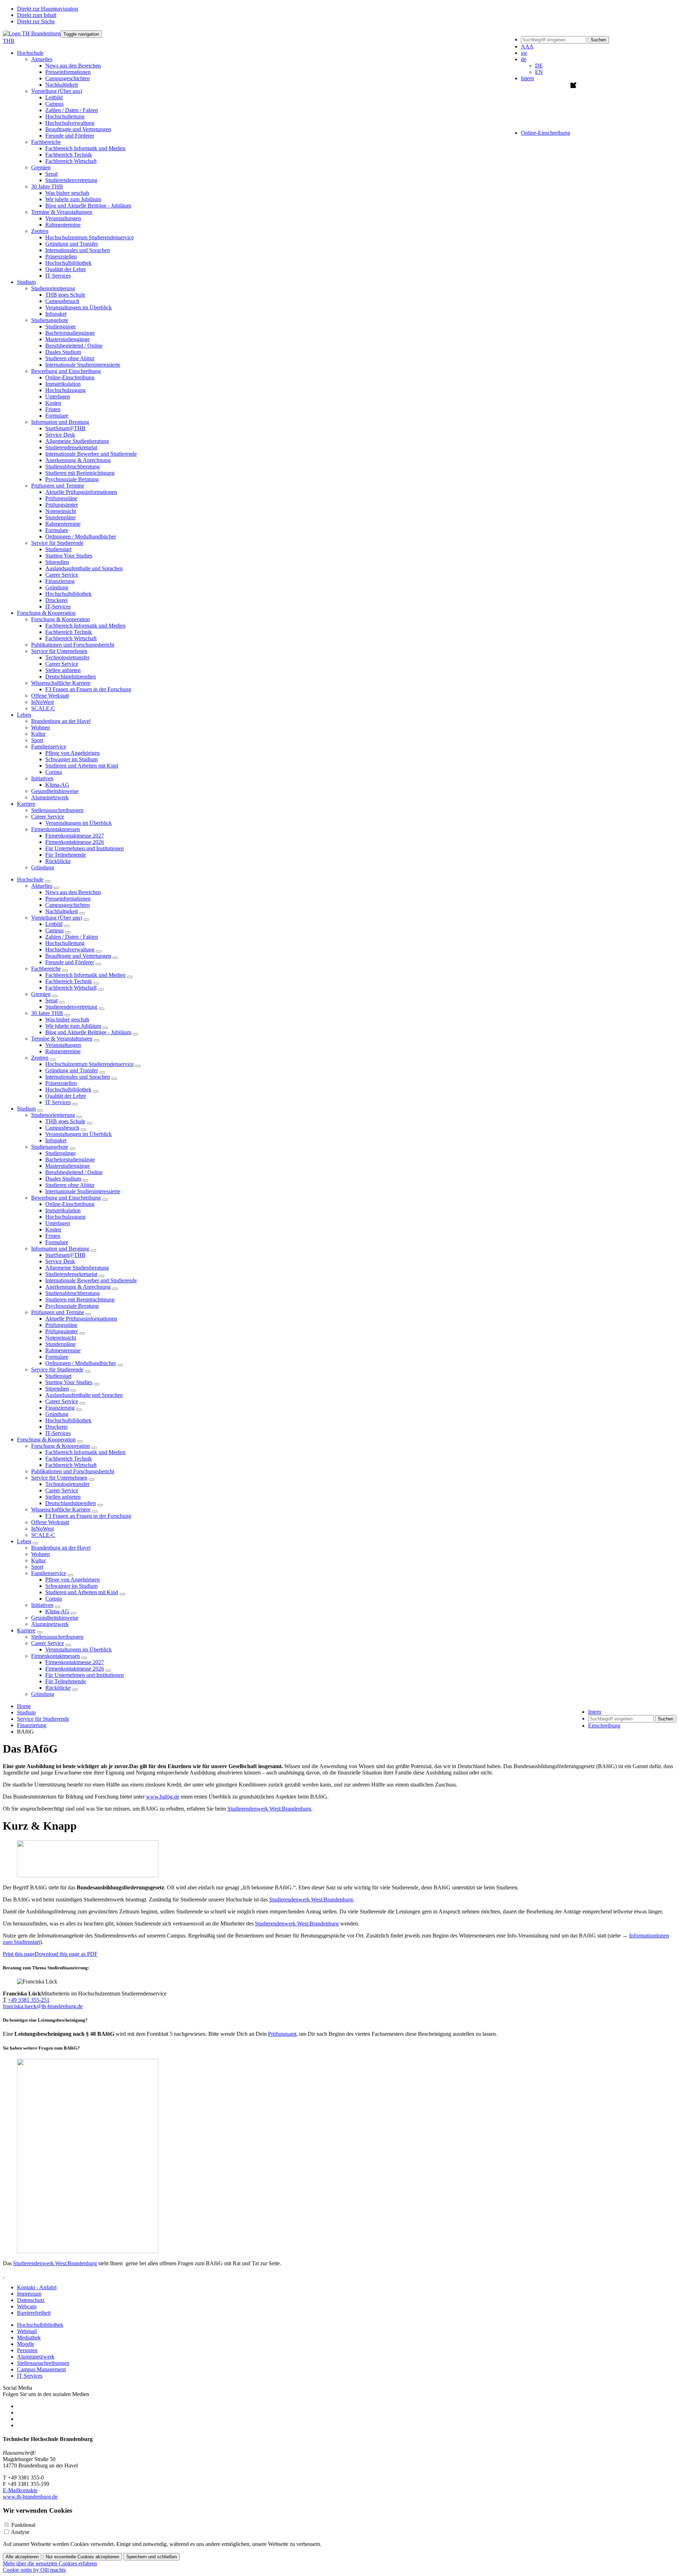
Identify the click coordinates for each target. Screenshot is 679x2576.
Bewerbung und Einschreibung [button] (66, 371)
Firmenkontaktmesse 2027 (75, 836)
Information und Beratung (60, 1249)
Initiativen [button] (42, 778)
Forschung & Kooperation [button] (46, 613)
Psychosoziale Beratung (72, 479)
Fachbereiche (46, 969)
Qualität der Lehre (66, 269)
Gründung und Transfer (72, 244)
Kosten (53, 403)
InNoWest (42, 702)
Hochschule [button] (30, 53)
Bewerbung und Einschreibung (66, 1198)
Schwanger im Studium (71, 759)
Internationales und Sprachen (78, 250)
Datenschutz (31, 2300)
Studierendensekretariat (71, 447)
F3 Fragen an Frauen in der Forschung (88, 689)
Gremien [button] (41, 167)
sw (524, 53)
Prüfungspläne (61, 498)
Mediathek (29, 2338)
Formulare (57, 416)
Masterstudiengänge (68, 339)
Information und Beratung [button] (60, 422)
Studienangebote (50, 1147)
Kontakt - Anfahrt (37, 2287)
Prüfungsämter (62, 505)
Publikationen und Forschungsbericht (73, 645)
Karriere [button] (26, 804)
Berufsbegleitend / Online (74, 346)
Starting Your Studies (69, 556)
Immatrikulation (63, 384)
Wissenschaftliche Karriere (61, 1510)
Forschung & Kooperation (46, 1439)
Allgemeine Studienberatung (77, 441)
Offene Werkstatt (50, 696)
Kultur (38, 734)
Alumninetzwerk (50, 797)
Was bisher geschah (67, 193)
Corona (54, 772)
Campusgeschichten (68, 78)
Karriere (26, 1630)
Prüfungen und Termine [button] (58, 486)
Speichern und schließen (152, 2557)
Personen (27, 2350)
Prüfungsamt (282, 2034)
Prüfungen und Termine (58, 1312)
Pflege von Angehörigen (72, 753)
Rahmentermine (63, 225)
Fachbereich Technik (69, 155)
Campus (54, 104)
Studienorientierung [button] (53, 288)
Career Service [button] (48, 817)
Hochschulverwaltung (70, 123)
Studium (26, 1109)
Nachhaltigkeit (62, 85)
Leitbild (54, 97)
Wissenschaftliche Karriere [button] (61, 683)
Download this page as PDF (66, 1954)
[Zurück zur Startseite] (32, 33)
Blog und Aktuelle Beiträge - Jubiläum (88, 206)
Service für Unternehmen (59, 1478)
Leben (24, 1541)
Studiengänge (60, 327)
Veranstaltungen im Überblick (79, 307)
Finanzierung (60, 581)
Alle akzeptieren (22, 2557)
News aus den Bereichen (73, 66)
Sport (37, 740)
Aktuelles (42, 886)
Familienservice (49, 1573)
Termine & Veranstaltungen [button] (62, 212)
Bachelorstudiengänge (70, 333)
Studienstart (58, 549)
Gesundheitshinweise (55, 791)
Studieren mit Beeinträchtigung (80, 473)
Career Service (62, 575)
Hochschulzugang (65, 390)
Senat (51, 174)
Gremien (41, 994)
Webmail (27, 2331)
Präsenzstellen (61, 257)
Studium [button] (26, 282)
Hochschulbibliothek (68, 263)
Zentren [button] (40, 231)
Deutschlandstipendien (71, 677)
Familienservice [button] (49, 747)
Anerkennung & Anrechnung (78, 460)
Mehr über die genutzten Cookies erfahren (50, 2563)
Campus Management (41, 2369)
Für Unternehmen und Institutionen (85, 848)
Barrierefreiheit (34, 2313)
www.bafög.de (163, 1797)
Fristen (53, 409)
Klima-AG (57, 785)
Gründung (57, 587)
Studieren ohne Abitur (70, 358)
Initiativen (42, 1605)
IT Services (58, 276)
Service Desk (60, 435)
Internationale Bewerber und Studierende (91, 454)
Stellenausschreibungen (57, 810)
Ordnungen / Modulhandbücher (81, 537)
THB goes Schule (65, 295)
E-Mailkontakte (20, 2490)
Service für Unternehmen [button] (59, 651)
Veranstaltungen (63, 218)
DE (539, 66)
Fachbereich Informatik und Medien (85, 148)
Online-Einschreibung (70, 377)
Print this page (19, 1954)
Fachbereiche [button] (46, 142)
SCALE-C (43, 708)
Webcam (27, 2306)
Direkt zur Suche (36, 21)
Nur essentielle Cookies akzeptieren (82, 2557)
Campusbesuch (62, 301)
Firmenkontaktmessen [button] (56, 829)
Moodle (26, 2344)
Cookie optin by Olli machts (34, 2570)
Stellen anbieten (63, 670)
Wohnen (40, 727)
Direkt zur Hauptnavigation (48, 9)
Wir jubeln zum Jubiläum (73, 199)
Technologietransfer (67, 657)
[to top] (4, 2275)
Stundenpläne (60, 517)
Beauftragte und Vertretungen (78, 129)
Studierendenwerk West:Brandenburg (269, 1809)
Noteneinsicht (61, 511)
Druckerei (56, 600)
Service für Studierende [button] (57, 543)
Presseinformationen (68, 72)
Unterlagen (58, 397)
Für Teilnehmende (66, 855)
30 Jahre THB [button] (47, 187)
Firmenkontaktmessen (56, 1656)
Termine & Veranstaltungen (62, 1039)
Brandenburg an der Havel (61, 721)
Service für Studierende (57, 1369)
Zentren (40, 1058)
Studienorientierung (53, 1115)
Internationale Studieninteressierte (83, 365)
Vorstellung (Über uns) (57, 918)
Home (24, 1706)
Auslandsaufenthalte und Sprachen (84, 568)
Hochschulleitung (65, 116)
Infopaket (56, 314)
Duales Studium (63, 352)
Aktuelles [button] (42, 59)
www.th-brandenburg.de (30, 2497)
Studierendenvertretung (71, 180)
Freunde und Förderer (70, 136)
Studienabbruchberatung (72, 467)
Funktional (23, 2525)
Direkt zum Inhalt (37, 15)
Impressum (29, 2294)
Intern (527, 78)
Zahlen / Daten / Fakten (72, 110)
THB (9, 41)
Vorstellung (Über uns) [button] (57, 91)
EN (539, 72)
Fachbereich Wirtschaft (71, 161)
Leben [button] (24, 715)
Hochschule (30, 879)
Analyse (20, 2532)
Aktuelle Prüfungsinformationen (81, 492)
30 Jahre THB (47, 1013)
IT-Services (58, 607)
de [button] (524, 59)
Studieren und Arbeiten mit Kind (82, 766)
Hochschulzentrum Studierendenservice (89, 237)
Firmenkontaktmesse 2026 (75, 842)
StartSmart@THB (65, 428)
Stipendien (57, 562)
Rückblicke (58, 861)
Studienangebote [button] (50, 320)
